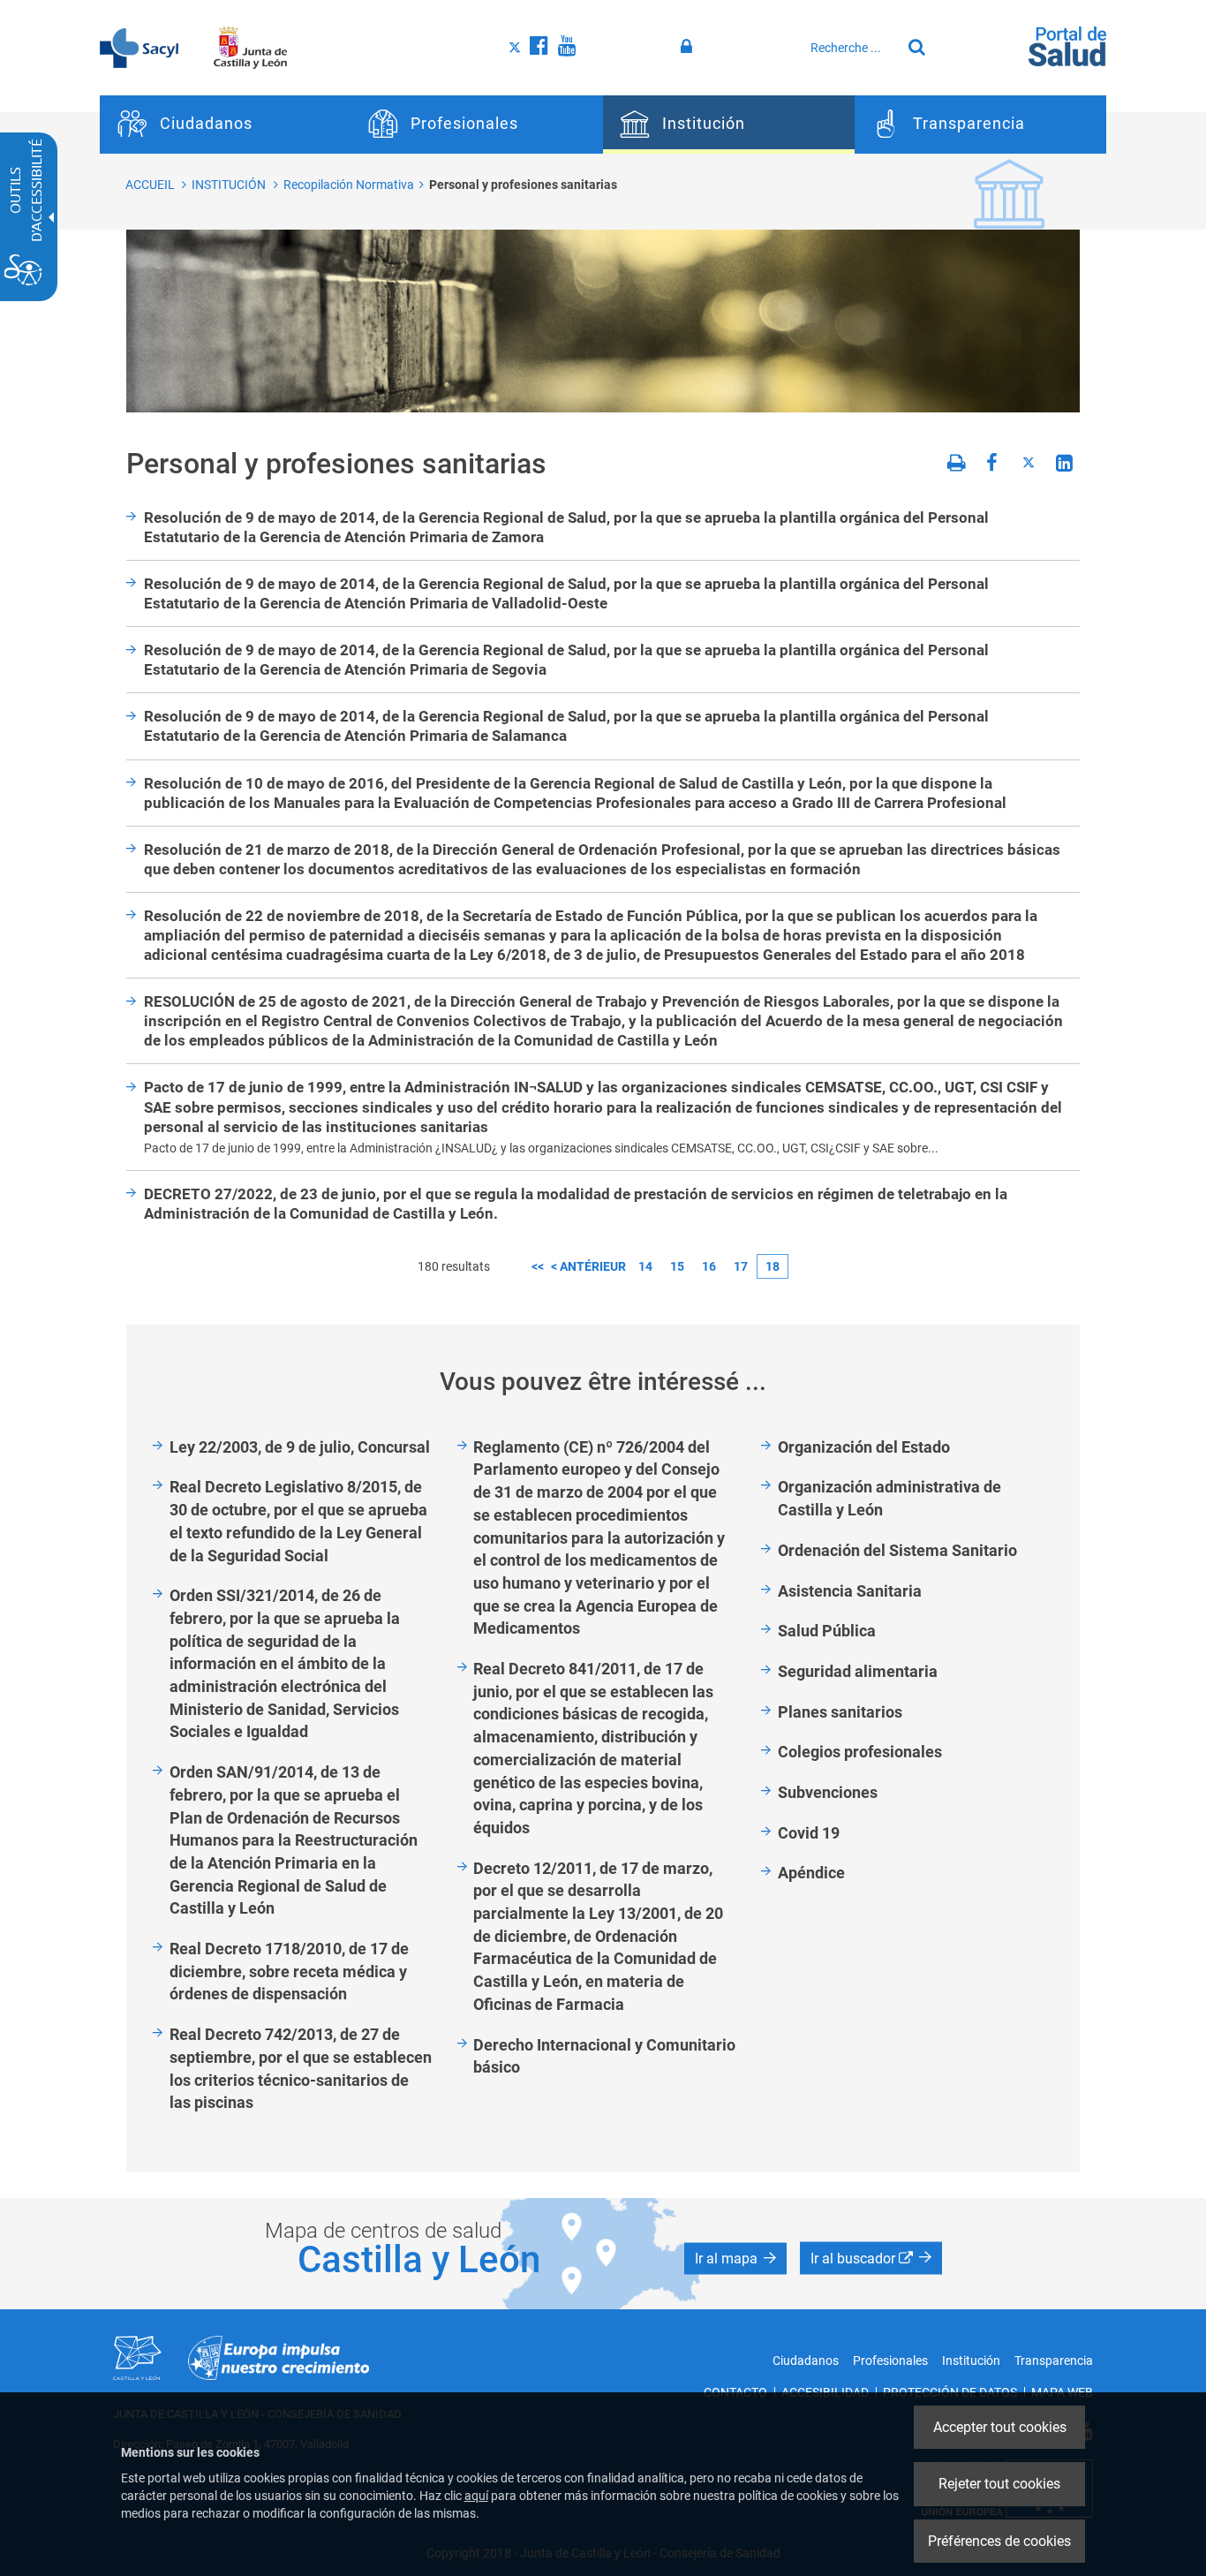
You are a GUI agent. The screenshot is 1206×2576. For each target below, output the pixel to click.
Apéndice (811, 1873)
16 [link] (709, 1266)
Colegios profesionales (860, 1752)
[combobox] (851, 48)
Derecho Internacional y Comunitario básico (604, 2056)
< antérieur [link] (588, 1266)
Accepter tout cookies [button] (1000, 2427)
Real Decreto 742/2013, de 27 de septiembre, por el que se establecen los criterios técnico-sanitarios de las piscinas (301, 2068)
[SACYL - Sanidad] (139, 47)
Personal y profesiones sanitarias (523, 185)
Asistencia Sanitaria (850, 1591)
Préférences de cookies (999, 2541)
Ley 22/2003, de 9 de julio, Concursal (300, 1447)
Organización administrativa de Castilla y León (889, 1498)
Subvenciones (828, 1792)
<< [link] (538, 1266)
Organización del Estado (864, 1447)
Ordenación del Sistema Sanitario (897, 1550)
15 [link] (677, 1266)
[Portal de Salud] (1067, 45)
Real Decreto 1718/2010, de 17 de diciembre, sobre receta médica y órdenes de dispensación (289, 1971)
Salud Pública (827, 1631)
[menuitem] (226, 125)
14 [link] (645, 1266)
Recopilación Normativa (349, 185)
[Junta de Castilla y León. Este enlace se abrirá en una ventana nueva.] (250, 47)
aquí (476, 2496)
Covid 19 (809, 1833)
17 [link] (741, 1266)
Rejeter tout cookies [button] (999, 2484)
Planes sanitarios (840, 1712)
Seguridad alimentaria (858, 1671)
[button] (735, 2259)
